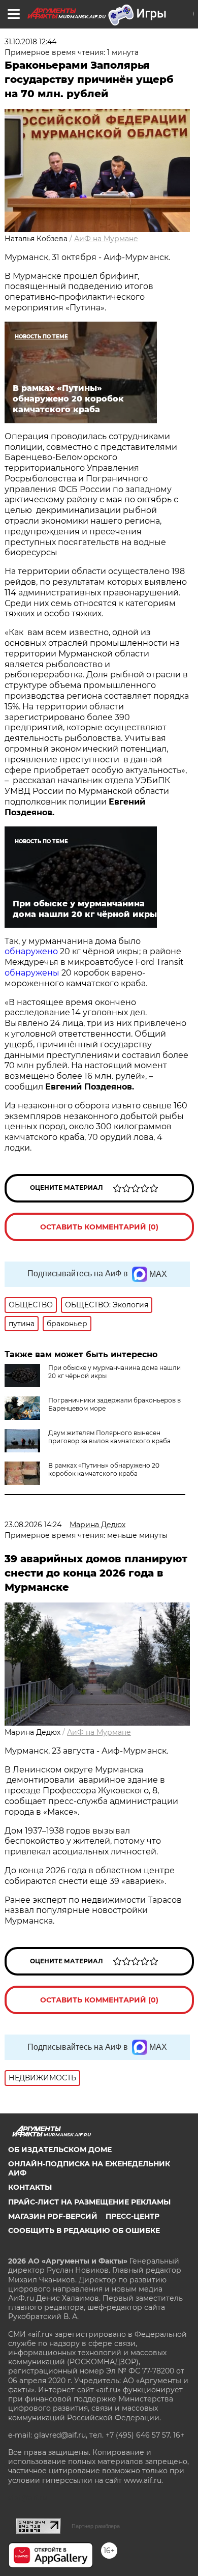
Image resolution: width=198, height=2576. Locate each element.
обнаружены (32, 973)
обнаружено (31, 951)
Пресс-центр (133, 2216)
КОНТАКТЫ (30, 2187)
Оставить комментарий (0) (99, 1227)
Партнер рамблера (96, 2526)
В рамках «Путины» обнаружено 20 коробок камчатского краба (104, 1469)
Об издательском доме (60, 2150)
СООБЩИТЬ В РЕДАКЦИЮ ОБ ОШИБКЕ (84, 2230)
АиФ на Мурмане (106, 239)
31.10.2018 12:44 (30, 42)
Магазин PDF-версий (53, 2216)
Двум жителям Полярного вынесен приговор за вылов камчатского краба (109, 1437)
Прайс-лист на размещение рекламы (89, 2202)
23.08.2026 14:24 (33, 1525)
